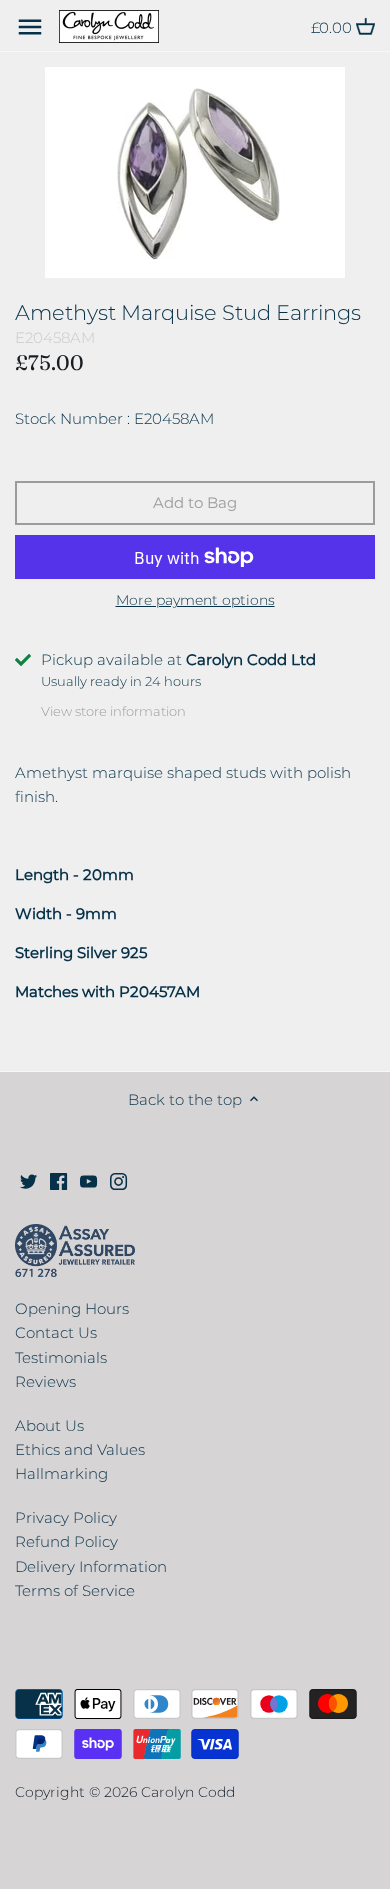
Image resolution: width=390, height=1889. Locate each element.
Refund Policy (66, 1541)
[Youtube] (88, 1180)
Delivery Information (91, 1566)
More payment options (195, 600)
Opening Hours (72, 1308)
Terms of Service (75, 1590)
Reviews (45, 1381)
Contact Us (56, 1332)
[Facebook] (58, 1180)
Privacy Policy (66, 1517)
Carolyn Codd (188, 1792)
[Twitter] (28, 1180)
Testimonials (61, 1357)
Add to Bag (195, 502)
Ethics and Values (80, 1449)
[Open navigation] (30, 27)
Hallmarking (61, 1473)
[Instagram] (118, 1180)
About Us (49, 1425)
